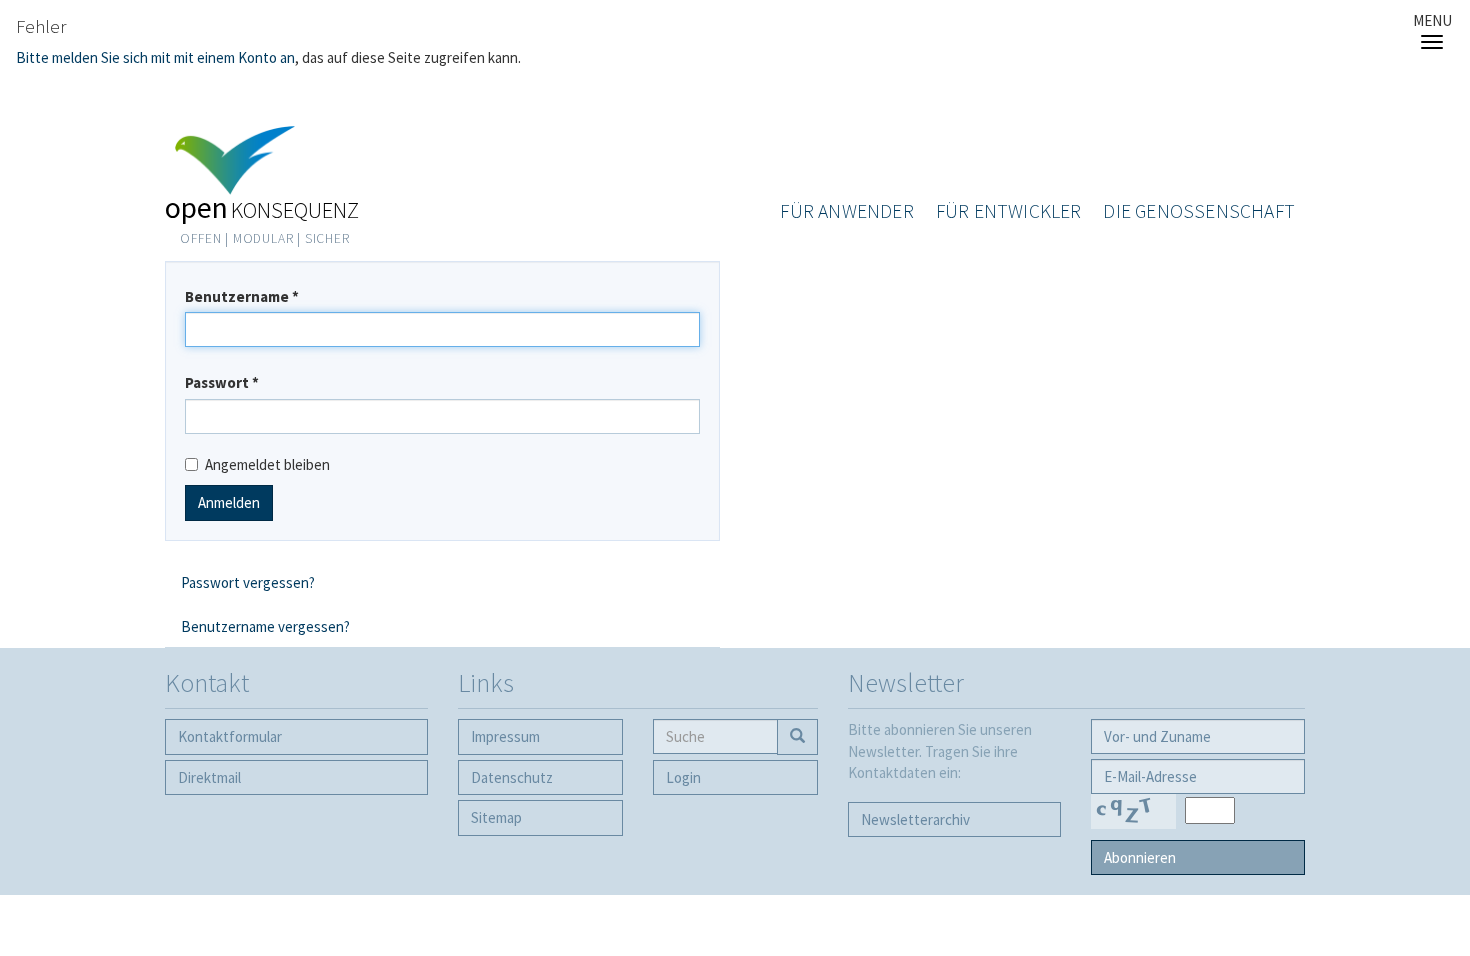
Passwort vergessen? (248, 582)
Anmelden (229, 502)
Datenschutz (512, 777)
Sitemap (496, 817)
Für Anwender (846, 211)
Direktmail (209, 777)
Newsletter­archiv (915, 819)
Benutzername (242, 296)
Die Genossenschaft (1199, 211)
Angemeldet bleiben (267, 464)
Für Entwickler (1009, 211)
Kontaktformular (230, 736)
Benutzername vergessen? (265, 626)
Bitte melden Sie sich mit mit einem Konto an (155, 57)
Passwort (222, 382)
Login (683, 777)
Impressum (505, 736)
